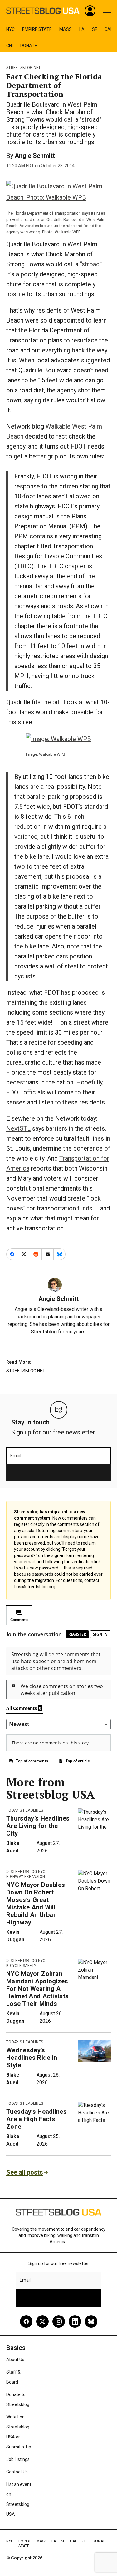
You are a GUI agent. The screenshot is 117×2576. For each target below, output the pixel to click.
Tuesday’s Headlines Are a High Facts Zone (37, 2119)
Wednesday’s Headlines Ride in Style (32, 2058)
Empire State (37, 29)
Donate (29, 46)
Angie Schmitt (35, 156)
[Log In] (90, 11)
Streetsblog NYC (28, 1872)
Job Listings (18, 2459)
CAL (109, 29)
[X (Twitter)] (42, 2321)
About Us (15, 2360)
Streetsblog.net (24, 68)
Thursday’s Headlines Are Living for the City (38, 1826)
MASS (66, 29)
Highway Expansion (26, 1877)
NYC (10, 29)
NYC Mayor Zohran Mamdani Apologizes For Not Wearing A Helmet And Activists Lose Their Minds (37, 1989)
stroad (91, 264)
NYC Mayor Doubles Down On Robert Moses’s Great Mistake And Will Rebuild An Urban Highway (36, 1904)
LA (82, 29)
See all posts (25, 2172)
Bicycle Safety (21, 1966)
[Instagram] (59, 2321)
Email (16, 1456)
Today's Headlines (25, 1810)
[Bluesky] (91, 2321)
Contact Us (17, 2472)
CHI (10, 46)
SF (95, 29)
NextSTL (18, 1128)
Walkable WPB (68, 232)
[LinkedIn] (75, 2321)
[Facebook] (26, 2321)
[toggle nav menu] (107, 11)
